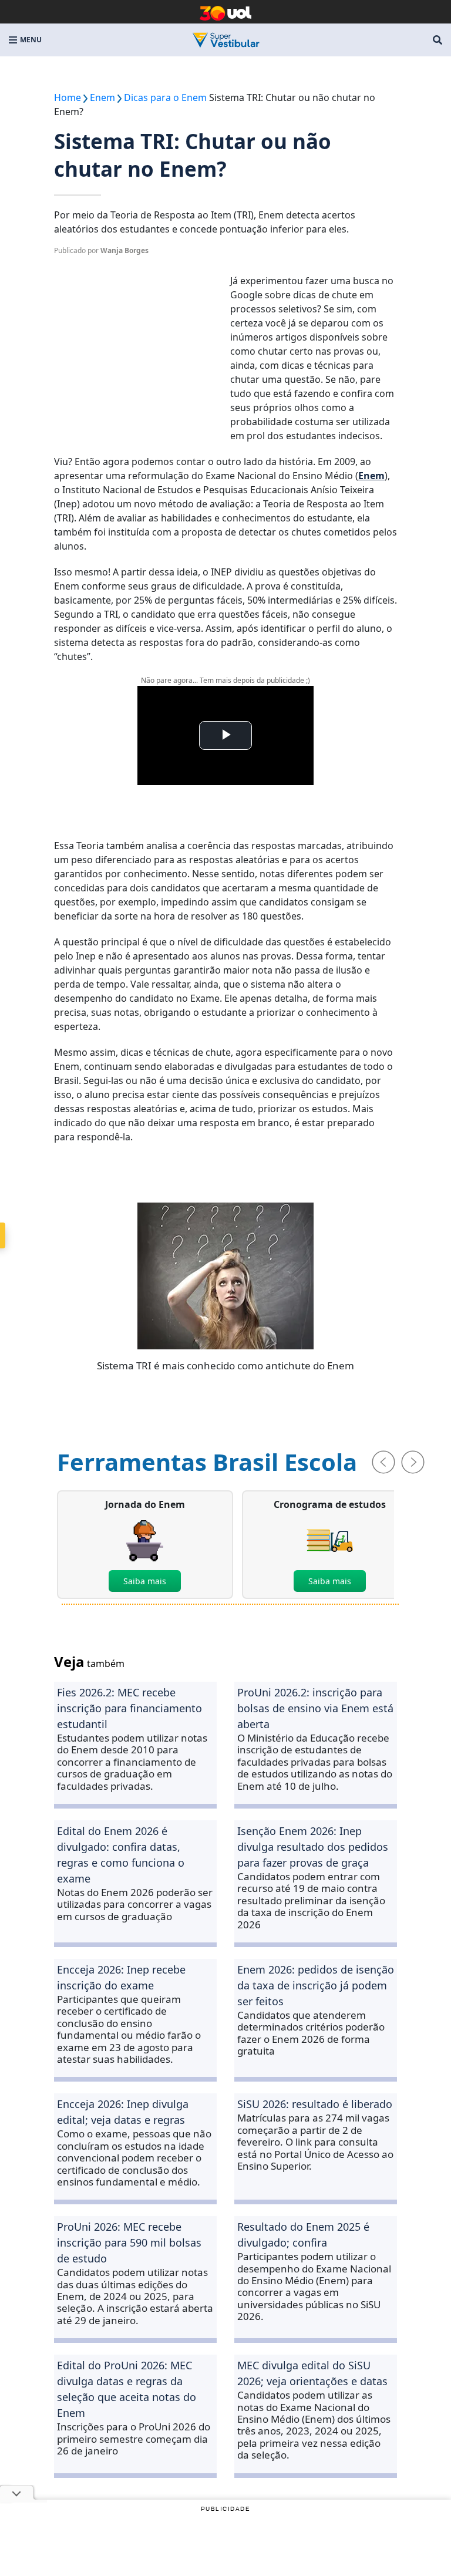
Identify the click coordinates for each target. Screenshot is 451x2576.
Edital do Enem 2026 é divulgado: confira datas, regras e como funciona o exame (121, 1855)
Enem (371, 476)
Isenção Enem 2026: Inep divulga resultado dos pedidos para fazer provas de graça (313, 1847)
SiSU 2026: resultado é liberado (315, 2104)
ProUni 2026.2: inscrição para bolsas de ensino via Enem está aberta (315, 1708)
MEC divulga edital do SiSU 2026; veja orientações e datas (312, 2373)
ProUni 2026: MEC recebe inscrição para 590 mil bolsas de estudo (129, 2242)
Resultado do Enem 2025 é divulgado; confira (303, 2235)
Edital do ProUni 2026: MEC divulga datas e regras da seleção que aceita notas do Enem (127, 2389)
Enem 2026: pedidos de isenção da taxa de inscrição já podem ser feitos (316, 1985)
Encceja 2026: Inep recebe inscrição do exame (121, 1977)
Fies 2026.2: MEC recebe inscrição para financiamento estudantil (129, 1708)
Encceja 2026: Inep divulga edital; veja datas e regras (123, 2112)
